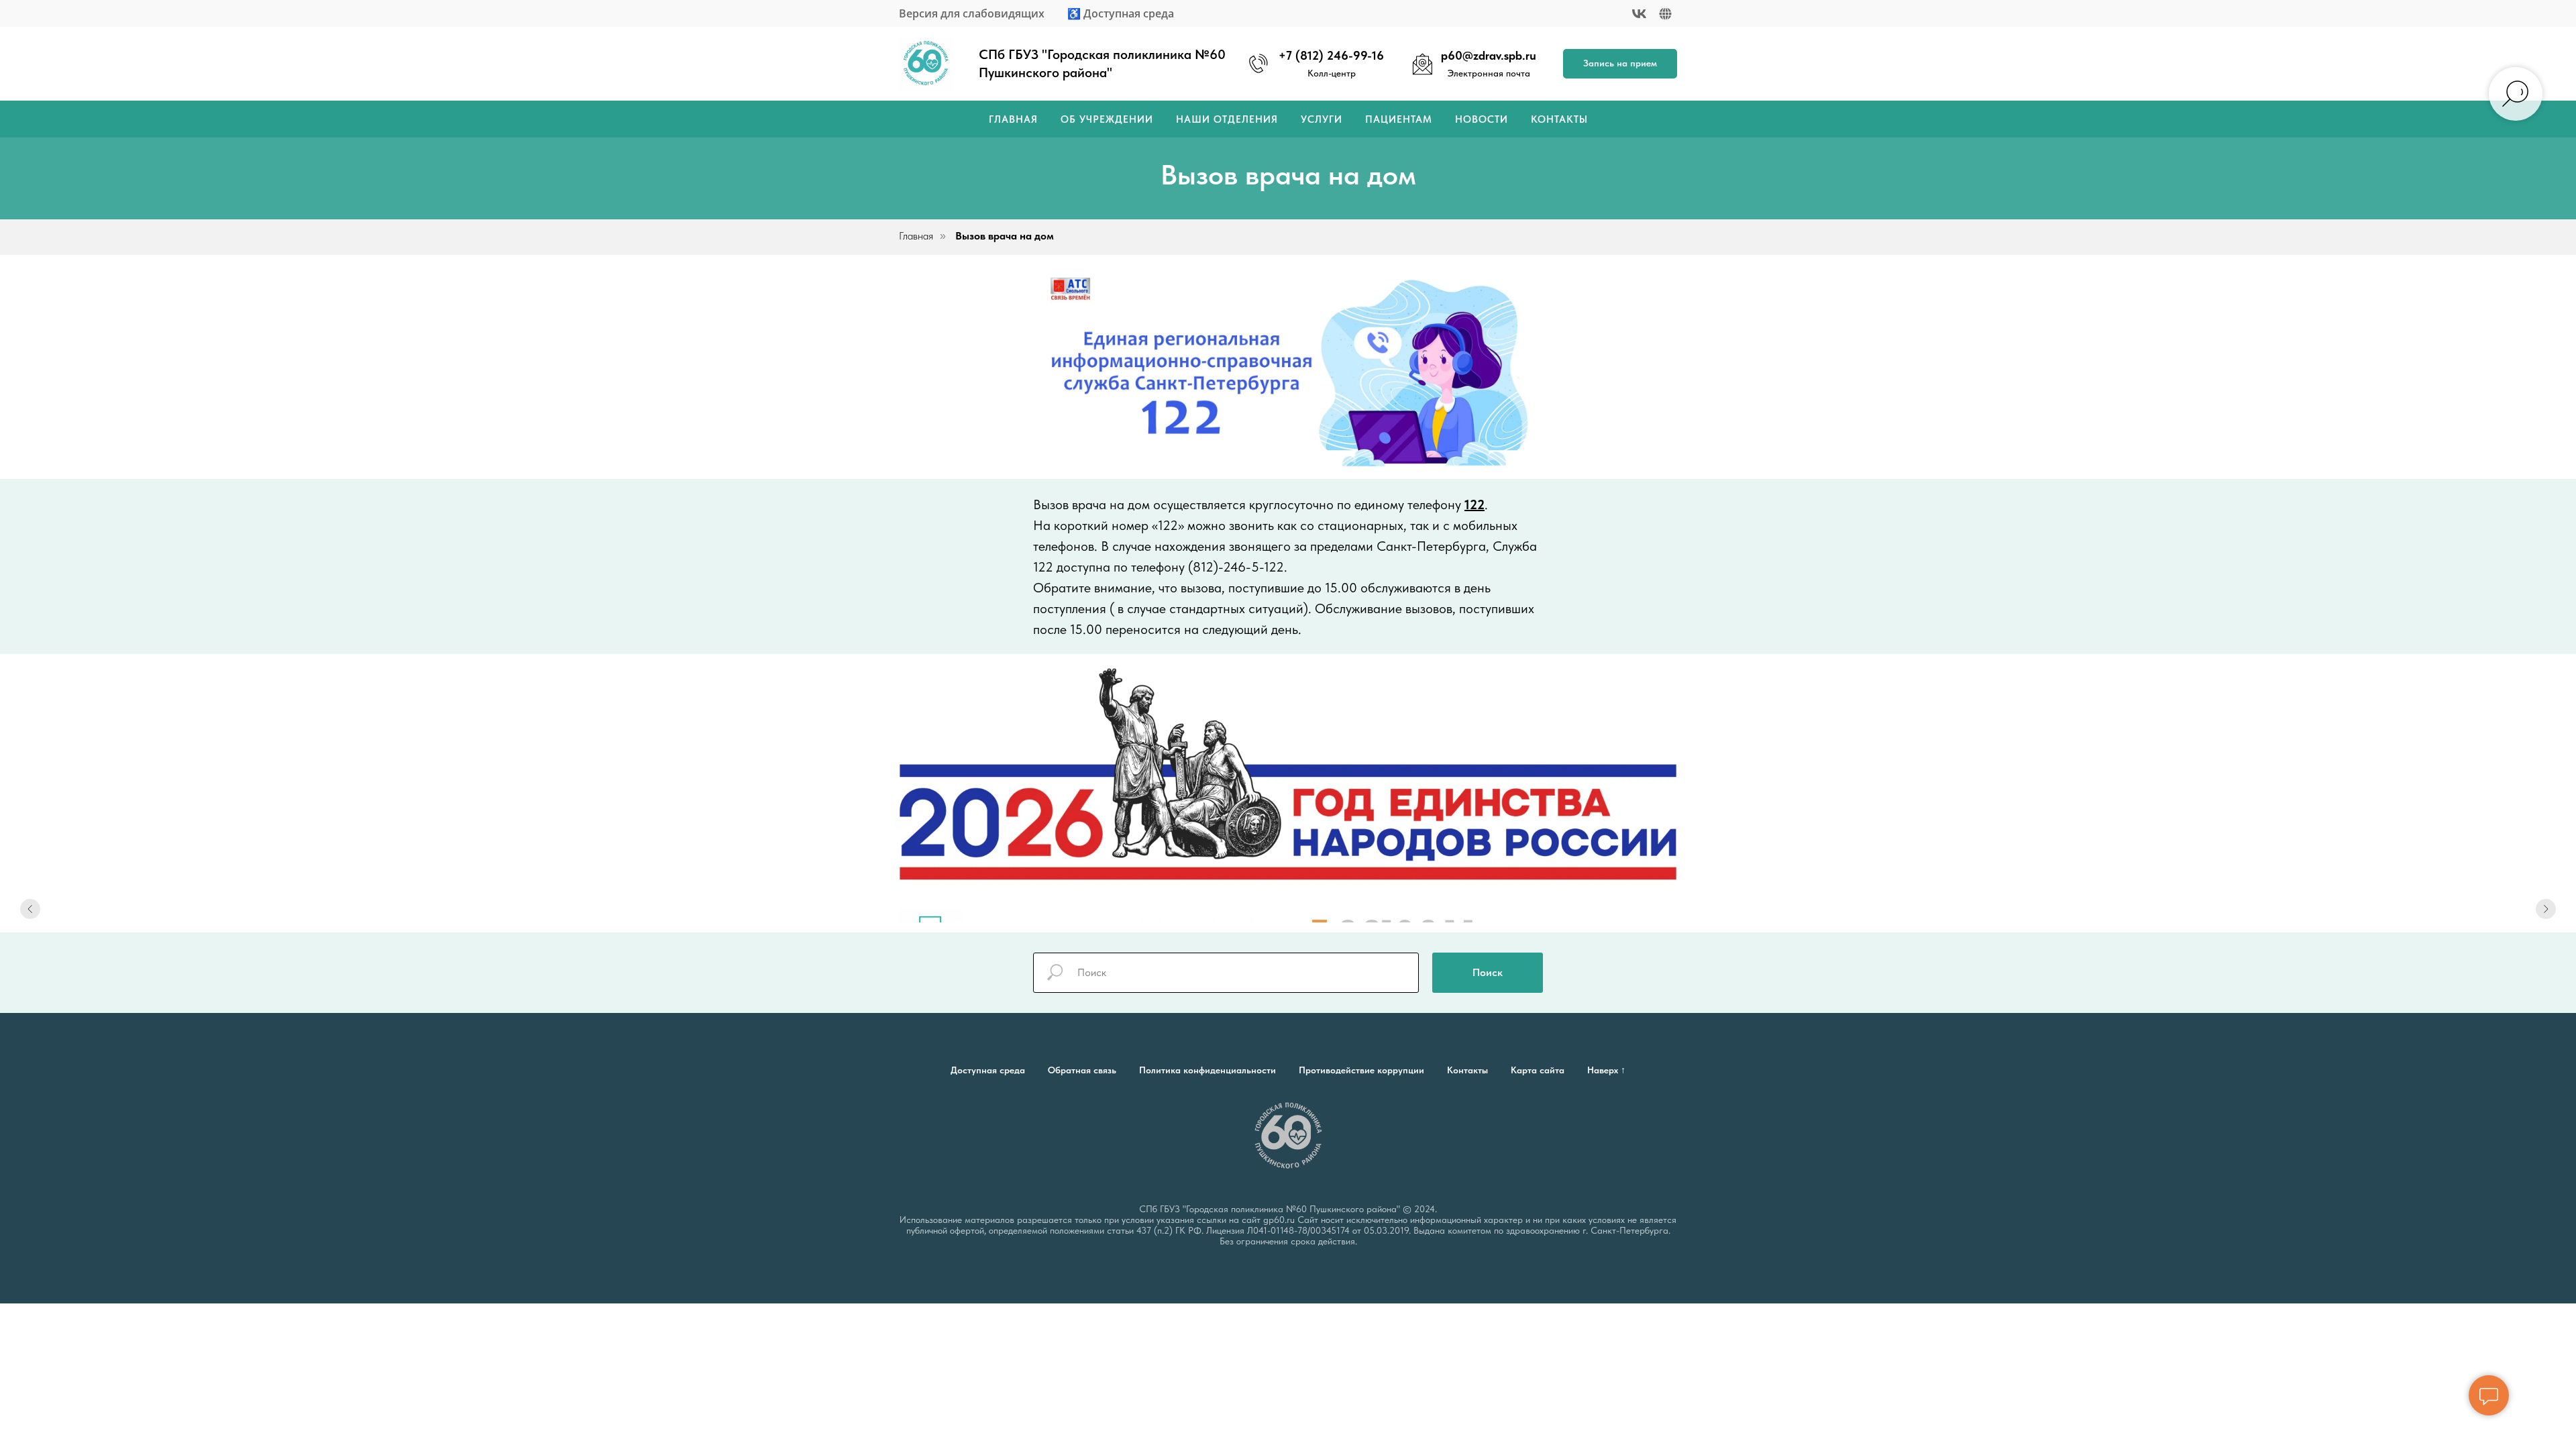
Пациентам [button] (1399, 119)
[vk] (1639, 14)
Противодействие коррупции (1361, 1070)
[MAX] (1665, 14)
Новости (1482, 119)
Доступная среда (988, 1070)
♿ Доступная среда (1121, 13)
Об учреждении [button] (1107, 119)
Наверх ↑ (1606, 1070)
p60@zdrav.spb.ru (1489, 55)
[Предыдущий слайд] (30, 909)
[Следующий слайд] (2546, 909)
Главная (1013, 119)
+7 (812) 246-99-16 (1331, 55)
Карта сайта (1538, 1070)
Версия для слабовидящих (972, 13)
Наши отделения (1227, 119)
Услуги (1322, 119)
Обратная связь (1082, 1070)
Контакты (1559, 119)
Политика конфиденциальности (1207, 1070)
